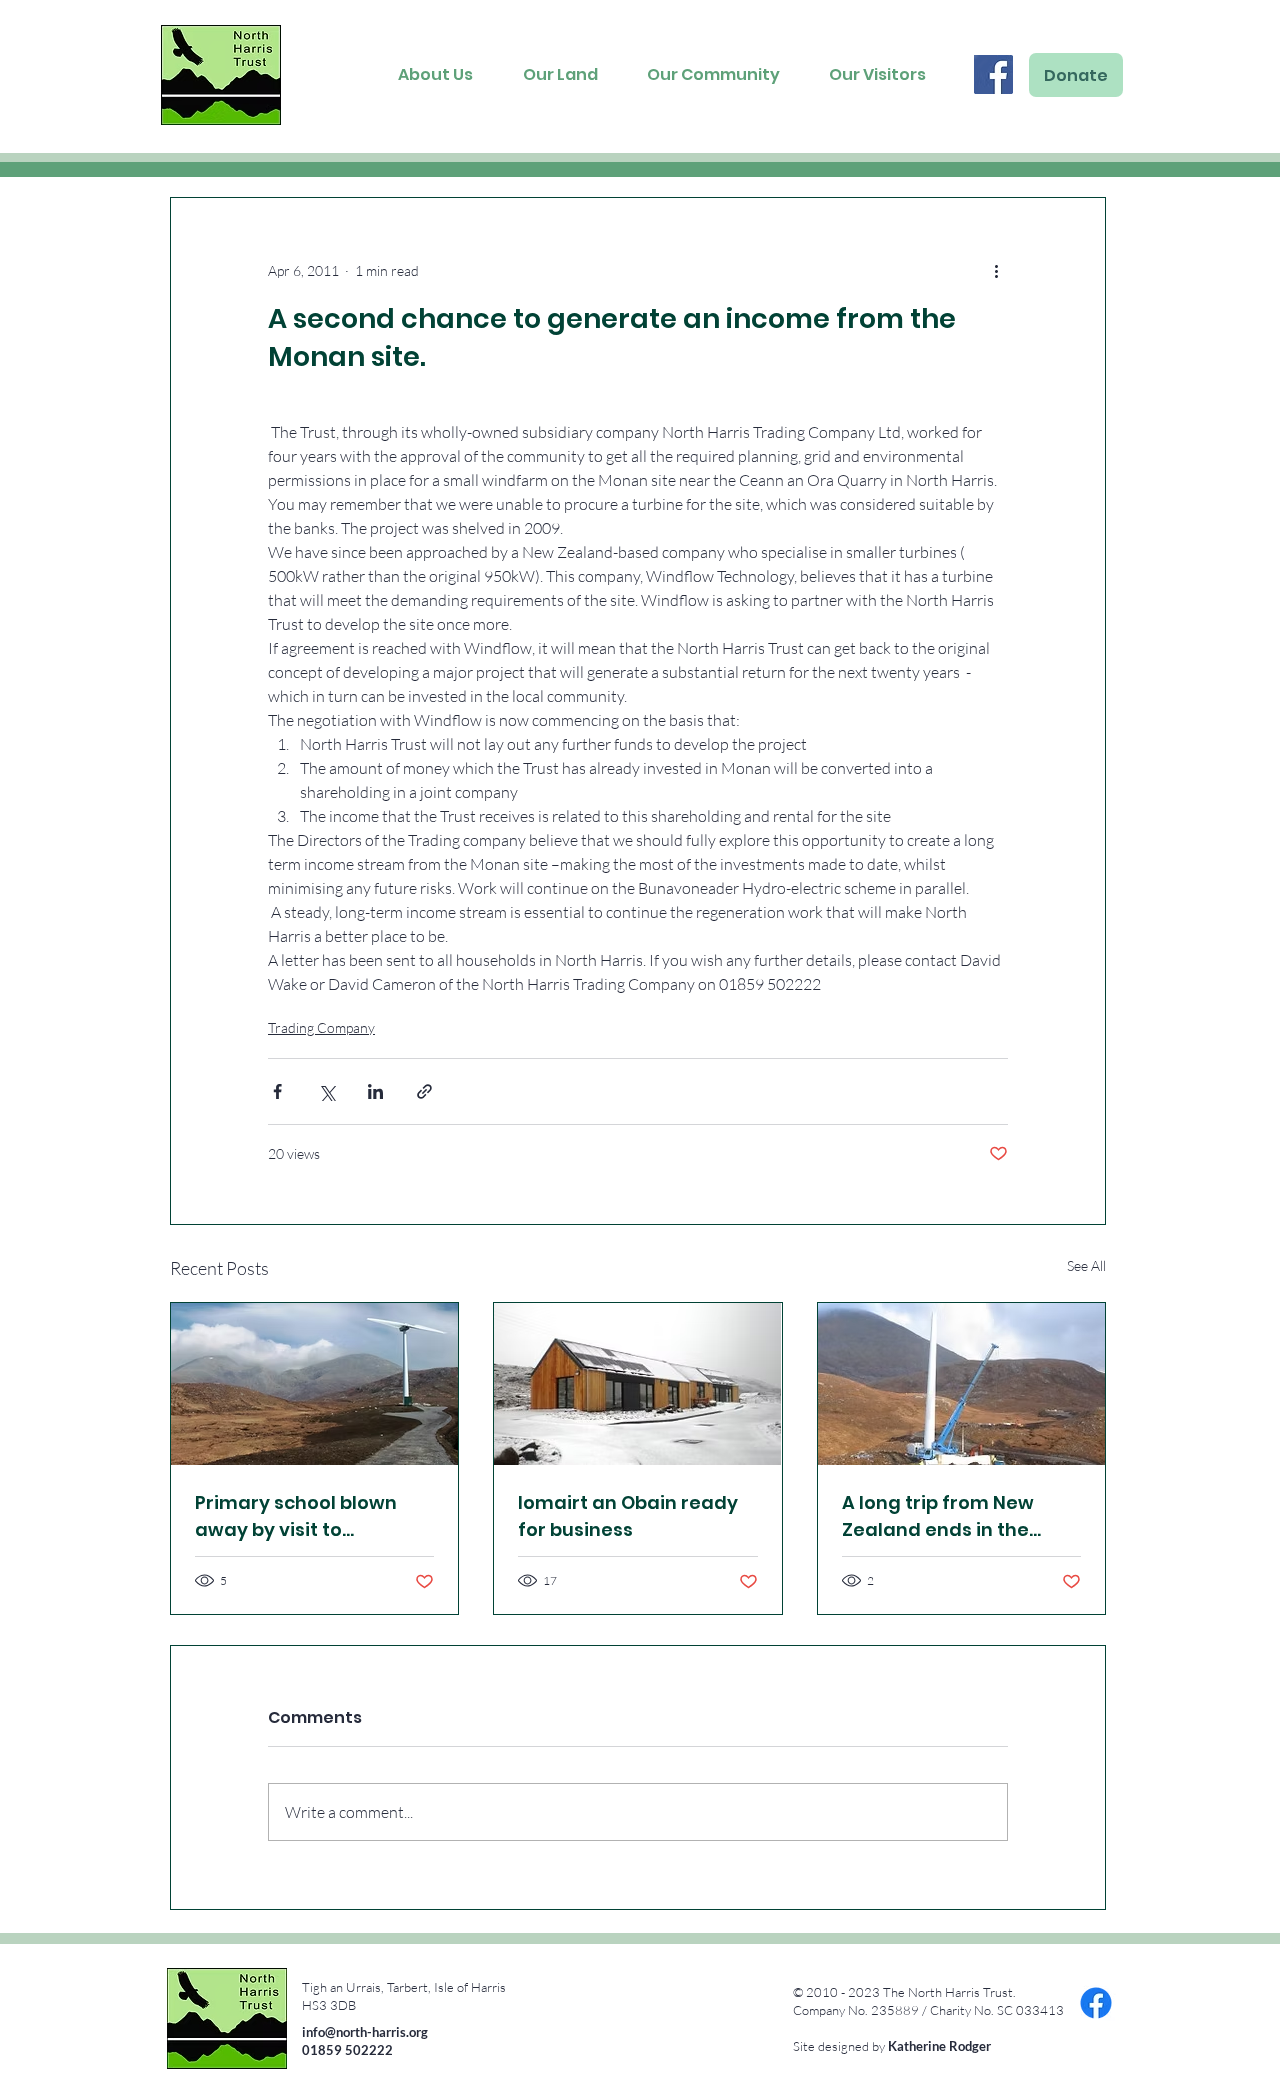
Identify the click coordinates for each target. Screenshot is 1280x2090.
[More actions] (996, 270)
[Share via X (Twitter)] (326, 1091)
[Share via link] (424, 1091)
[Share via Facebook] (277, 1091)
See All (1086, 1265)
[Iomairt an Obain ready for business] (637, 1384)
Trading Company (321, 1027)
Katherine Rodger (939, 2046)
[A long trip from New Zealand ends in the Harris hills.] (961, 1384)
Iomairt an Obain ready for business (628, 1516)
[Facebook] (993, 74)
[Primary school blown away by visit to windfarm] (314, 1384)
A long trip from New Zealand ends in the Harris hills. (938, 1516)
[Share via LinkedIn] (375, 1091)
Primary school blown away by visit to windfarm (296, 1516)
